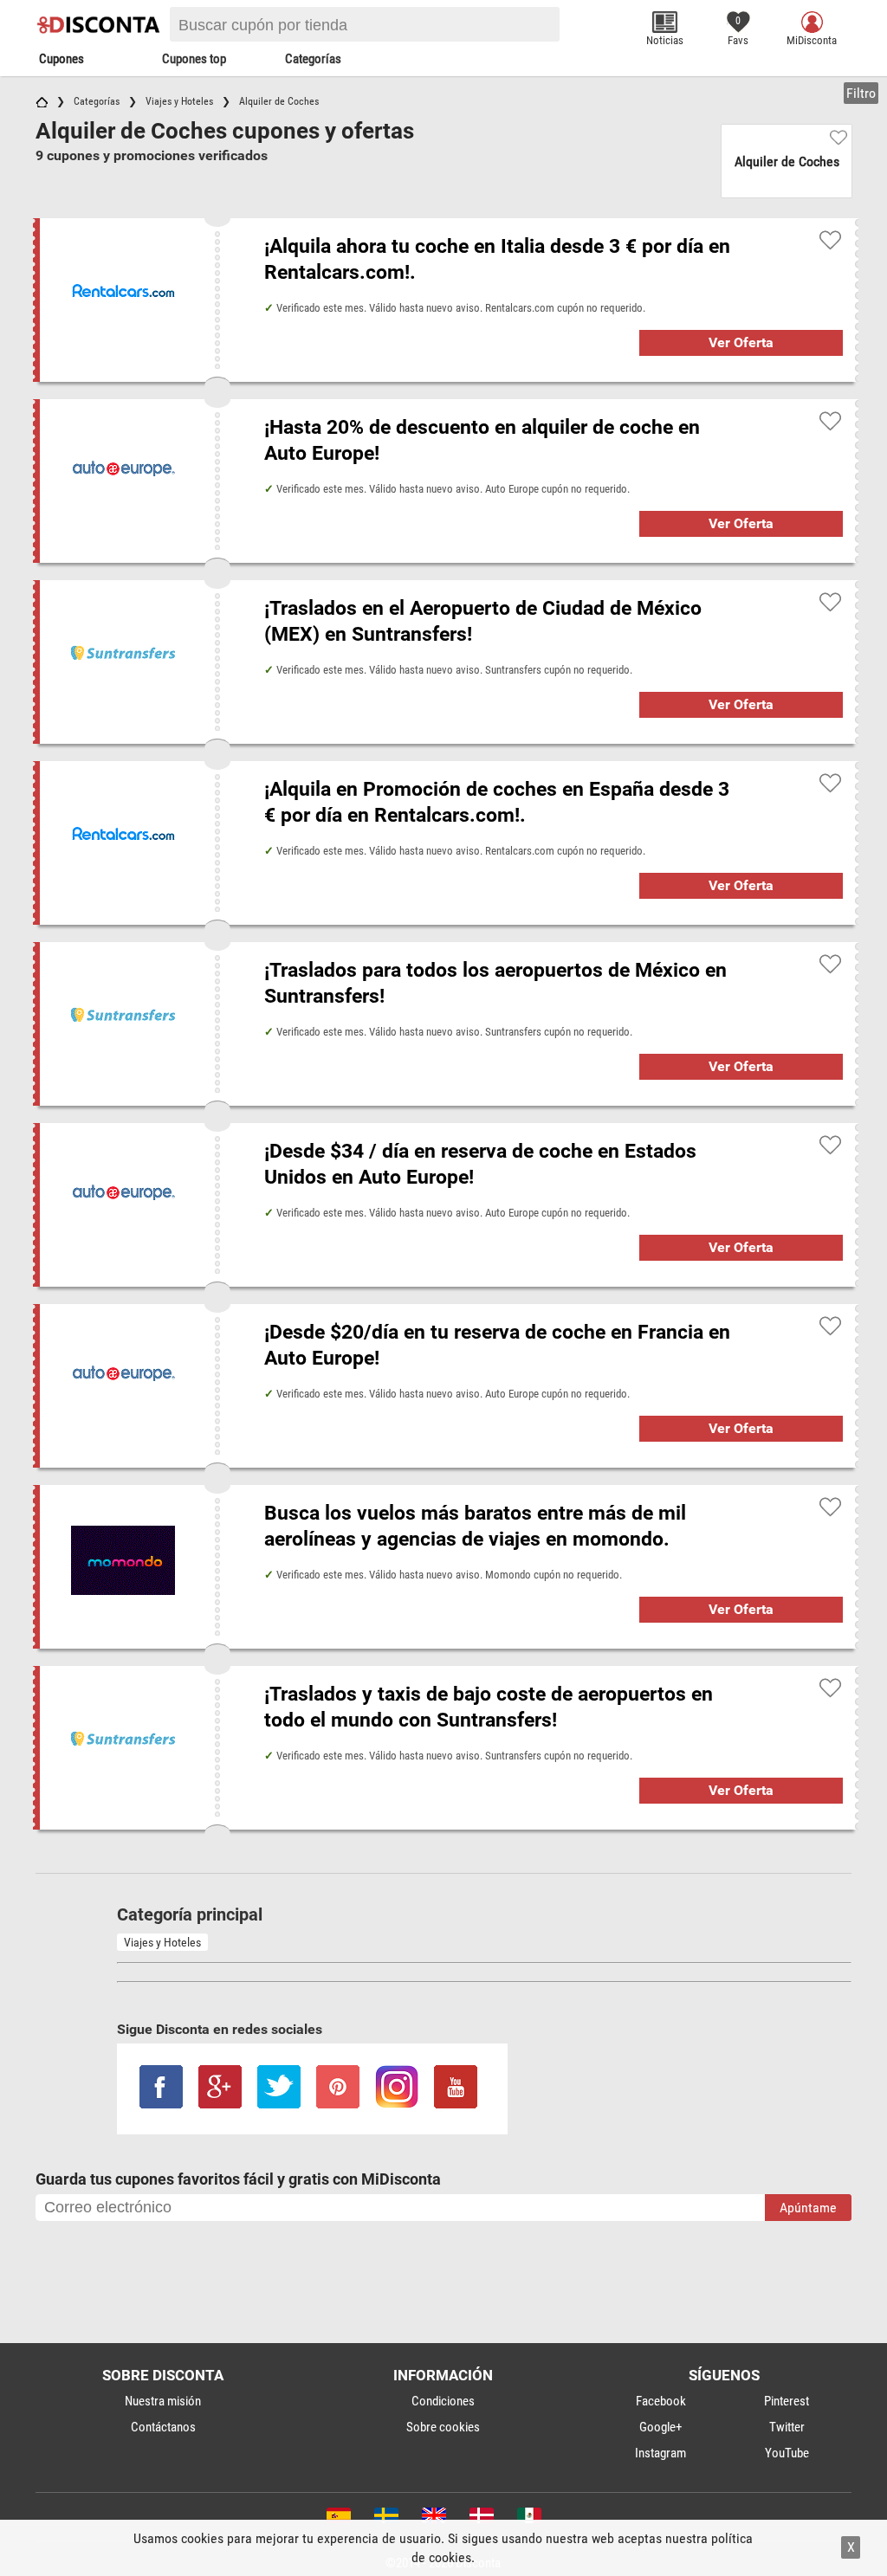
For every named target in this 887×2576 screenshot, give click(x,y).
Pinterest (787, 2401)
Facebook (661, 2401)
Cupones (62, 59)
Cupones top (194, 59)
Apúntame (808, 2208)
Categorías (313, 59)
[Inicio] (42, 101)
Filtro (861, 93)
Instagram (660, 2453)
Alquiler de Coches (787, 161)
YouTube (787, 2453)
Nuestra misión (163, 2401)
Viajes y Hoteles (162, 1942)
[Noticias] (665, 22)
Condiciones (443, 2401)
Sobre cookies (443, 2427)
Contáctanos (163, 2427)
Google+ (660, 2427)
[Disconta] (100, 24)
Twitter (787, 2427)
